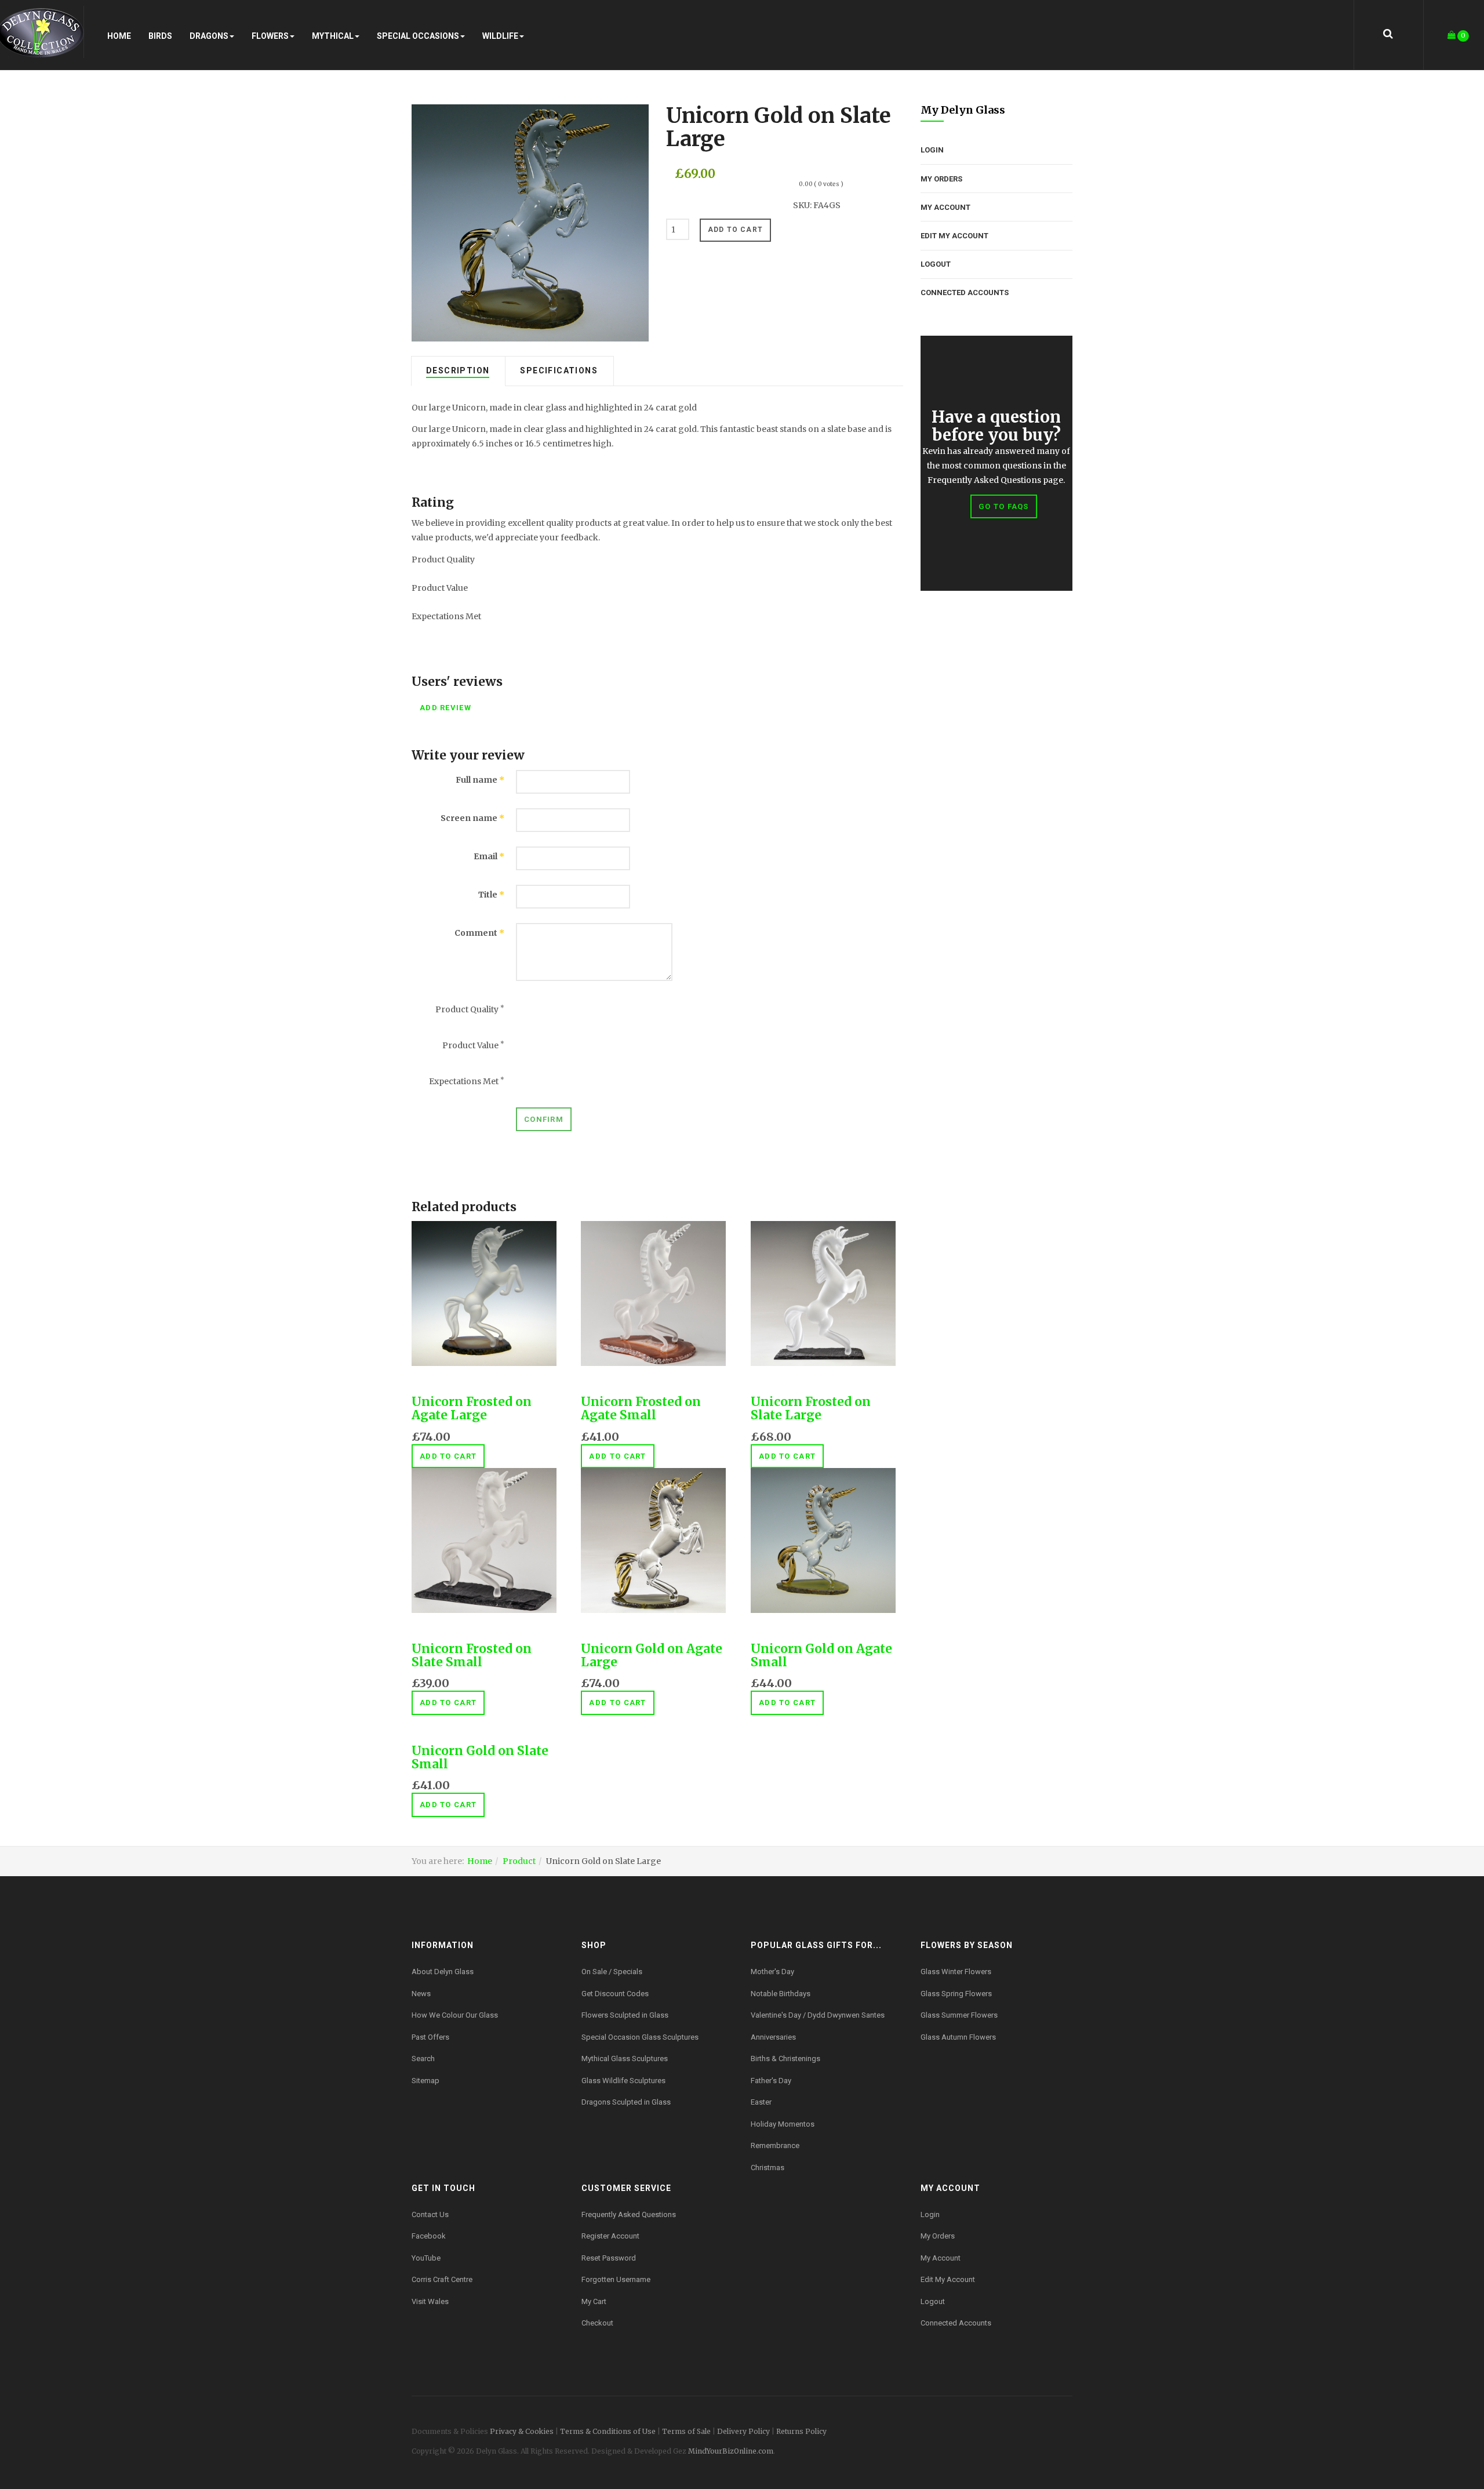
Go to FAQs (1004, 506)
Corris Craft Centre (442, 2279)
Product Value (473, 1045)
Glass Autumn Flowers (958, 2037)
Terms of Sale (686, 2431)
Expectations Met (467, 1081)
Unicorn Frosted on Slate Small (472, 1655)
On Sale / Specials (612, 1972)
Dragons (209, 36)
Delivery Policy (743, 2431)
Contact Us (430, 2214)
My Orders (941, 179)
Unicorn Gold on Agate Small (821, 1655)
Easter (761, 2102)
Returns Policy (801, 2431)
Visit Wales (430, 2301)
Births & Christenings (785, 2059)
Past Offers (430, 2037)
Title (491, 895)
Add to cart (448, 1456)
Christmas (768, 2168)
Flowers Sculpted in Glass (625, 2015)
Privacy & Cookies (522, 2431)
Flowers (270, 36)
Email (489, 856)
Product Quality (470, 1009)
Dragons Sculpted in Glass (626, 2102)
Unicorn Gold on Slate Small (480, 1757)
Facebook (429, 2236)
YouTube (426, 2258)
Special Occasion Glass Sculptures (640, 2037)
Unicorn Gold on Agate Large (652, 1655)
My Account (945, 207)
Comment (479, 933)
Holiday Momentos (783, 2124)
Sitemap (425, 2081)
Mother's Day (772, 1972)
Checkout (597, 2323)
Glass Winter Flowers (956, 1972)
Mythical (333, 36)
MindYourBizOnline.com (731, 2451)
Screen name (472, 818)
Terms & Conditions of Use (608, 2431)
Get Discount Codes (615, 1994)
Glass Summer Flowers (959, 2015)
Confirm (544, 1119)
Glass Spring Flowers (956, 1994)
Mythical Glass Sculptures (625, 2059)
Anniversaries (773, 2037)
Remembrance (775, 2145)
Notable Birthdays (781, 1994)
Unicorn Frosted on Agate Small (641, 1408)
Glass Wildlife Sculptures (623, 2081)
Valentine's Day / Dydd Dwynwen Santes (818, 2015)
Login (932, 150)
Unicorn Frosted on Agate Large (472, 1408)
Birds (160, 36)
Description (458, 370)
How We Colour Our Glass (455, 2015)
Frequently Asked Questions (629, 2214)
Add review (445, 708)
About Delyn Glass (443, 1972)
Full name (480, 780)
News (421, 1994)
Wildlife (500, 36)
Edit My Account (954, 236)
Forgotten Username (616, 2279)
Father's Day (771, 2081)
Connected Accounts (965, 292)
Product (519, 1861)
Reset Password (609, 2258)
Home (119, 36)
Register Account (610, 2236)
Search (423, 2059)
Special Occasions (418, 36)
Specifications (559, 370)
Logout (936, 264)
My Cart (594, 2301)
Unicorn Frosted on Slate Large (811, 1408)
